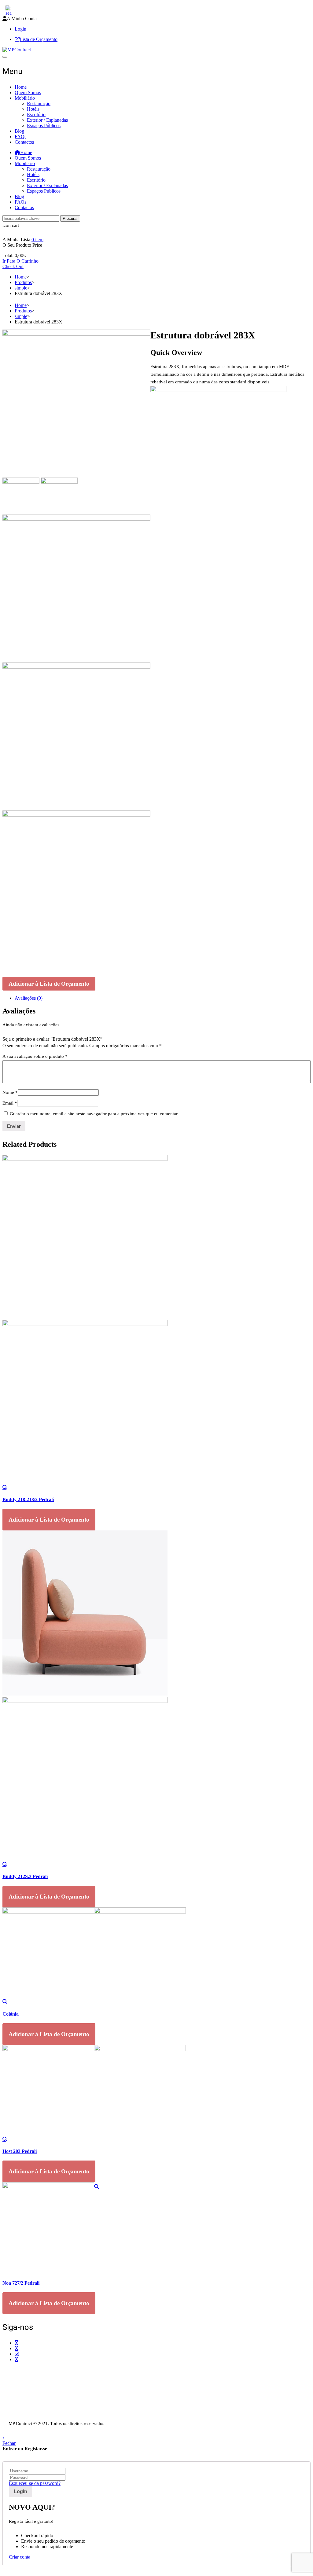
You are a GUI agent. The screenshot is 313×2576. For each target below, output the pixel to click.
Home (21, 87)
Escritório (36, 114)
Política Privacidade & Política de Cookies (43, 2406)
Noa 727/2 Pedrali (21, 2283)
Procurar (70, 218)
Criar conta (20, 2557)
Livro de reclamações (23, 2417)
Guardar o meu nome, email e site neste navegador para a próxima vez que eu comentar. (94, 1114)
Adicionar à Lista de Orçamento (49, 984)
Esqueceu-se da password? (35, 2483)
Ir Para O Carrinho (20, 261)
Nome (10, 1092)
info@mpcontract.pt (34, 2386)
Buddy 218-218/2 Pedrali (28, 1499)
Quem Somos (28, 92)
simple (21, 288)
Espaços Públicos (44, 125)
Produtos (23, 282)
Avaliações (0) (29, 998)
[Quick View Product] (5, 1487)
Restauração (39, 103)
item (37, 240)
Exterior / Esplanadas (47, 120)
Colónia (11, 2014)
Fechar (9, 2443)
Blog (19, 131)
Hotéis (33, 109)
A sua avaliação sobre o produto (35, 1056)
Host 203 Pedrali (20, 2151)
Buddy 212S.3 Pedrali (25, 1876)
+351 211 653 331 (36, 2371)
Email (10, 1103)
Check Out (13, 266)
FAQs (20, 137)
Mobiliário (25, 98)
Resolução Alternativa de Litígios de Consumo (47, 2411)
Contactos (24, 142)
